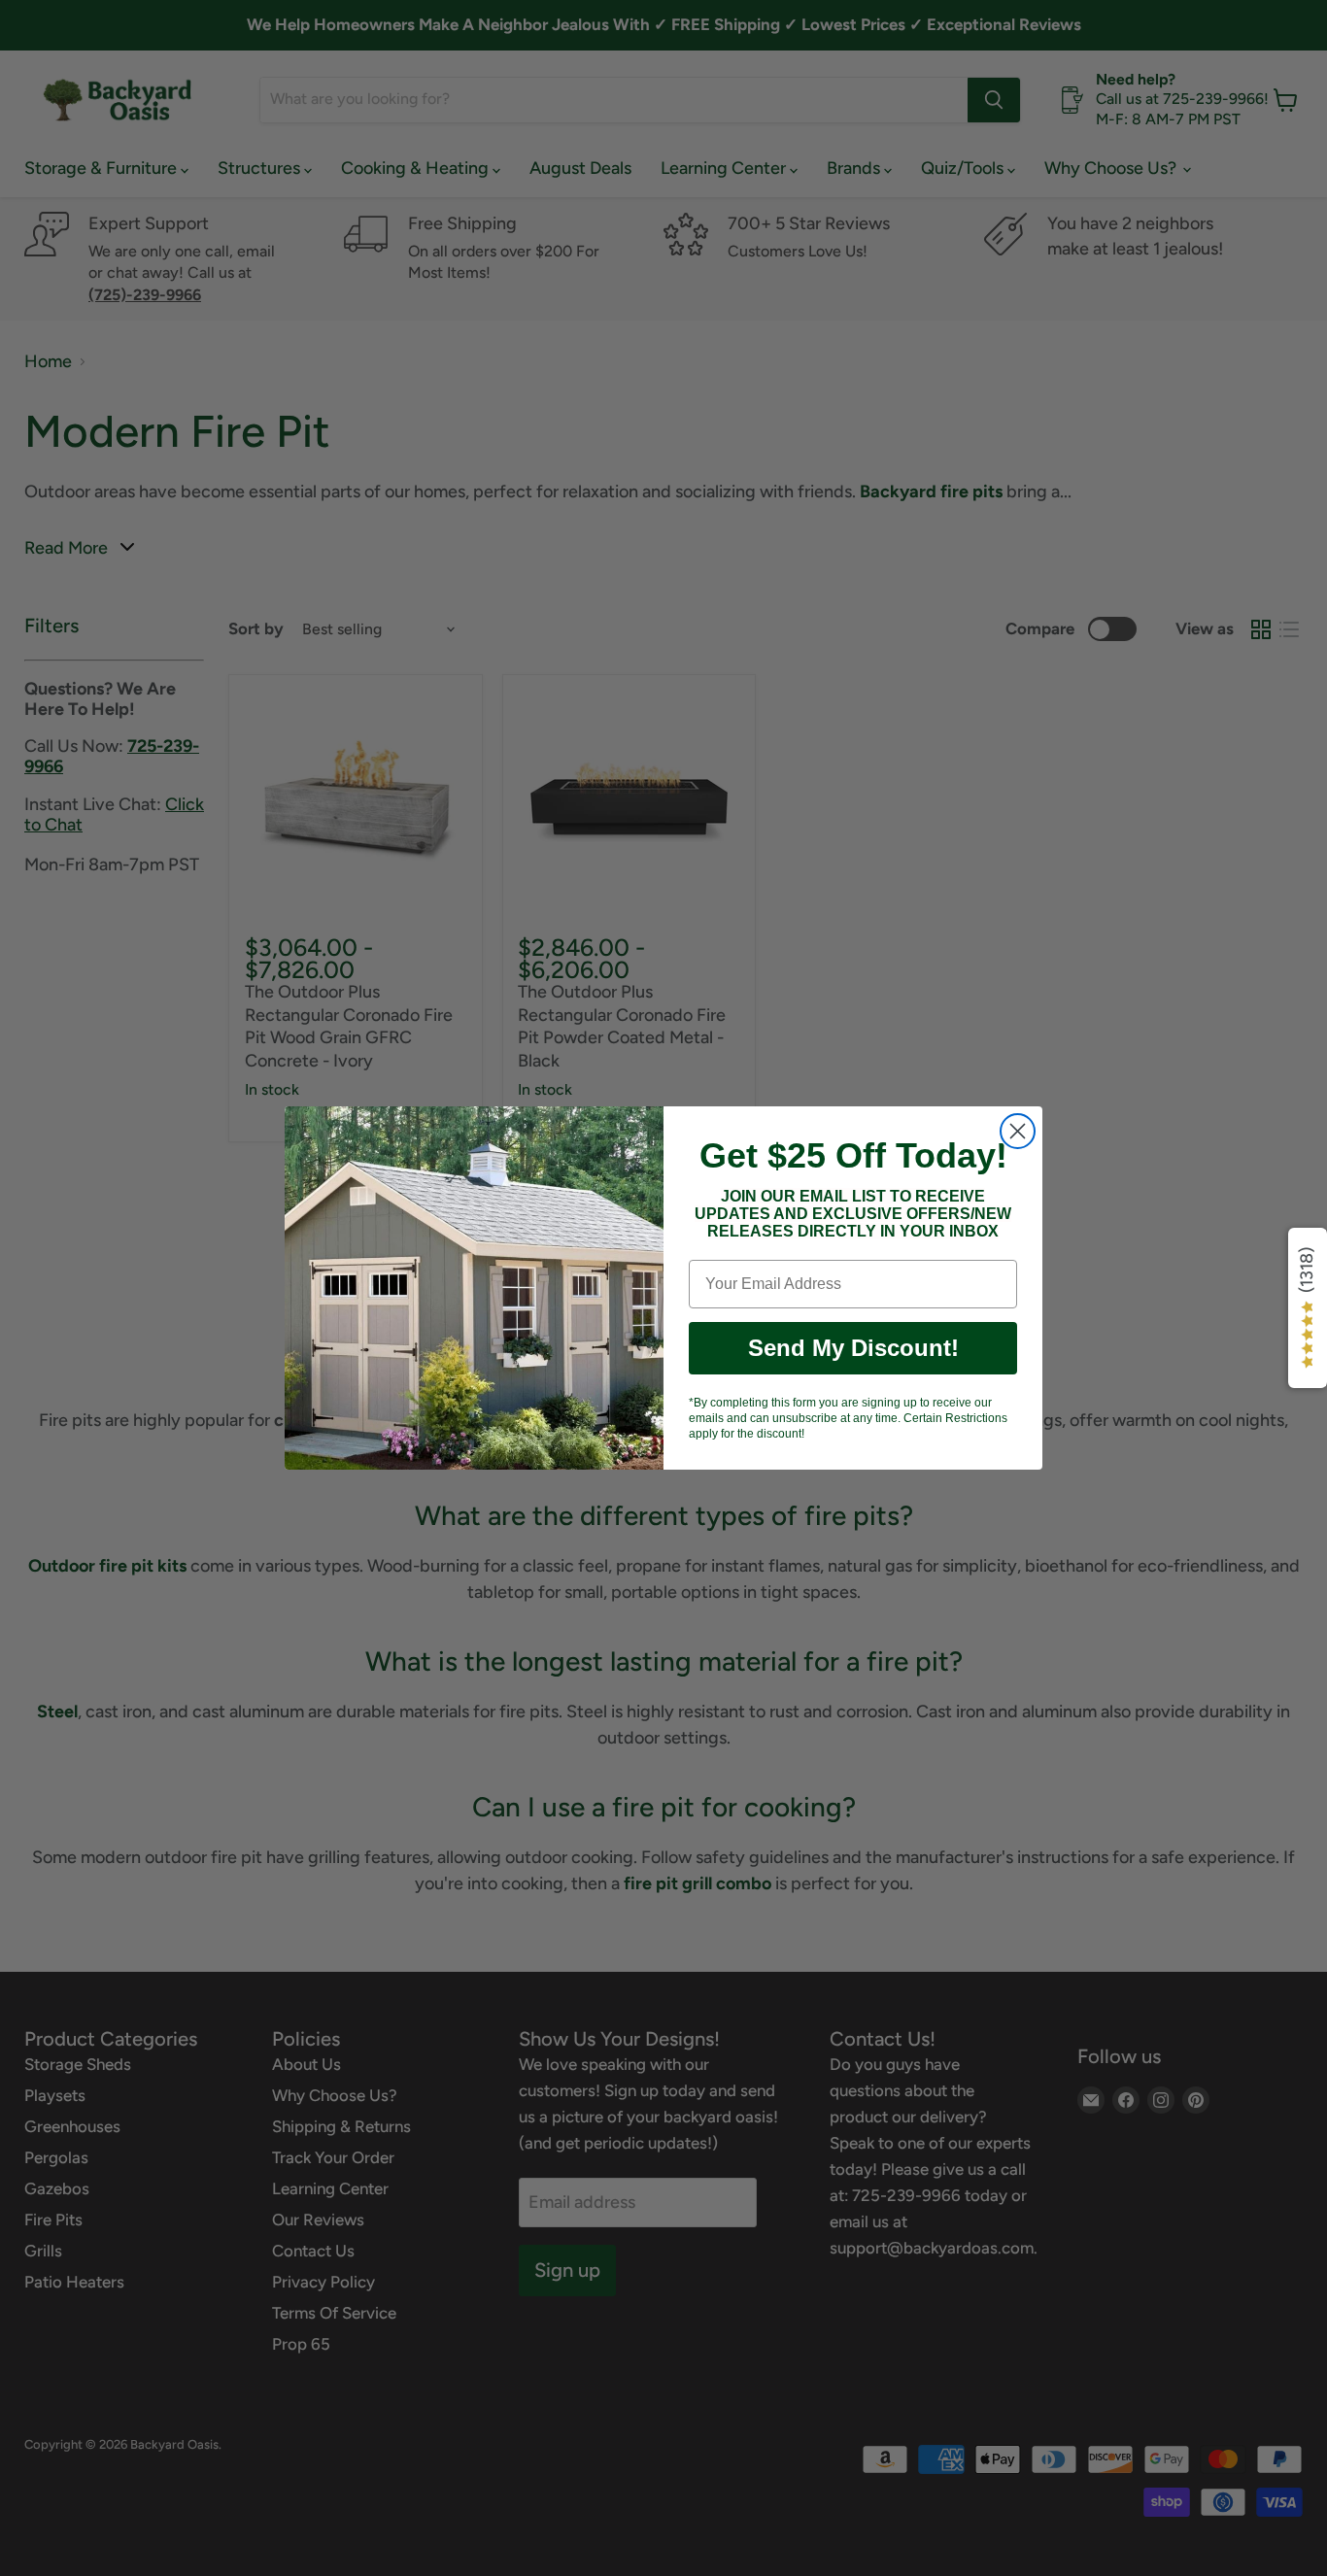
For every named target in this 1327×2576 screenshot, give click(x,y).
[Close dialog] (1018, 1131)
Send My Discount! (853, 1348)
